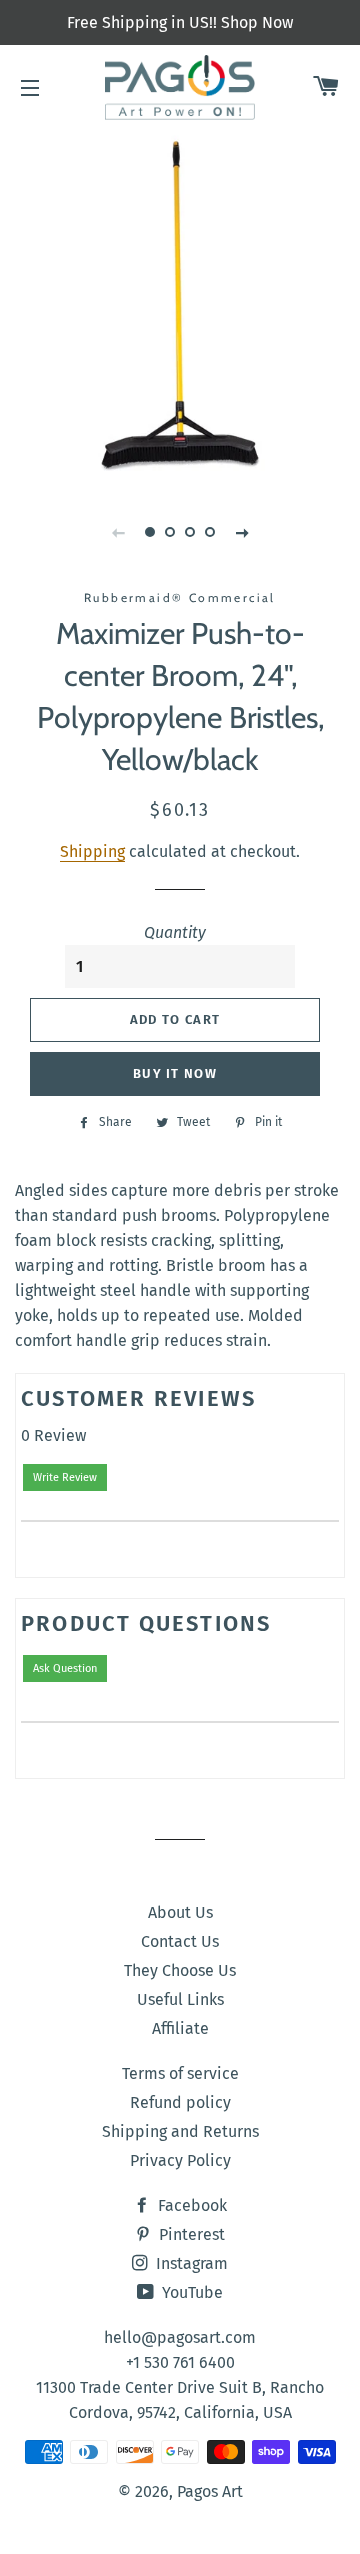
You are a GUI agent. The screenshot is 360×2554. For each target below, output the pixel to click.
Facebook (190, 2205)
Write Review (65, 1477)
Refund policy (180, 2102)
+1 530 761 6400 (180, 2362)
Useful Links (180, 1999)
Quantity (175, 932)
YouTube (190, 2292)
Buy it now (175, 1073)
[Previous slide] (118, 532)
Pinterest (190, 2234)
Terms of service (180, 2073)
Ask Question (65, 1668)
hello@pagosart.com (180, 2337)
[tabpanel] (180, 305)
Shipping (92, 851)
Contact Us (180, 1941)
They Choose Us (180, 1970)
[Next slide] (242, 532)
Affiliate (180, 2028)
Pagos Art (210, 2491)
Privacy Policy (180, 2160)
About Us (180, 1912)
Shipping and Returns (180, 2131)
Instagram (190, 2263)
